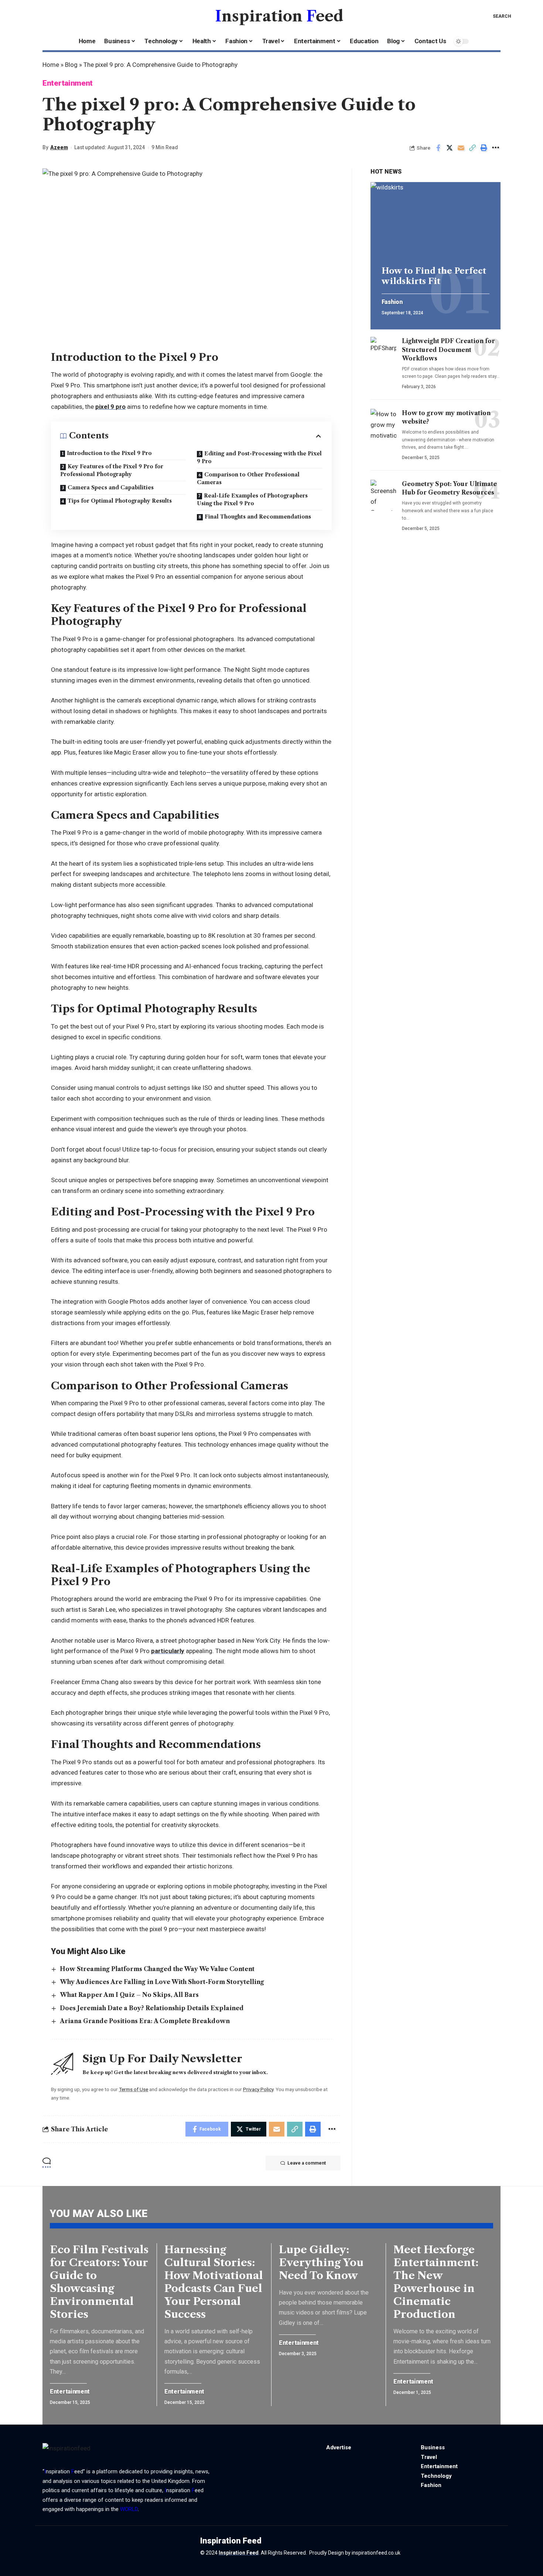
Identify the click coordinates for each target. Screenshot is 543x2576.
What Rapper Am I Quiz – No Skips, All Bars (129, 1995)
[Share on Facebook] (438, 148)
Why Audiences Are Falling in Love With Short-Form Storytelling (162, 1982)
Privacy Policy (258, 2089)
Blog (71, 65)
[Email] (461, 148)
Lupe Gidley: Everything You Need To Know (321, 2262)
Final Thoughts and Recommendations (258, 517)
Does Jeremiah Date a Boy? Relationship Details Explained (152, 2008)
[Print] (484, 148)
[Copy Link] (472, 148)
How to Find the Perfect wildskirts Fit (434, 276)
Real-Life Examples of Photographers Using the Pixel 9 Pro (252, 500)
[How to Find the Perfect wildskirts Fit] (436, 221)
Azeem (59, 147)
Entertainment (68, 83)
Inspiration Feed (239, 2553)
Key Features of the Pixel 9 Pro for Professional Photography (112, 470)
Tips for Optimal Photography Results (120, 501)
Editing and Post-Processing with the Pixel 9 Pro (259, 457)
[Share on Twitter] (450, 148)
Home (51, 65)
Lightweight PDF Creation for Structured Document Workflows (448, 349)
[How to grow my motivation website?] (383, 424)
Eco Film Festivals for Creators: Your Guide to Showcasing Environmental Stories (99, 2282)
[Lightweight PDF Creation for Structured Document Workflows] (383, 352)
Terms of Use (134, 2089)
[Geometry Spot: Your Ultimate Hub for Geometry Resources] (383, 495)
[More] (495, 148)
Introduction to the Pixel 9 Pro (109, 453)
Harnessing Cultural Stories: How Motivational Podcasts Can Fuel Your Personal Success (214, 2282)
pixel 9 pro (110, 407)
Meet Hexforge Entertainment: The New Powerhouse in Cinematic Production (436, 2282)
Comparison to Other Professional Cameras (248, 478)
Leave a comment (307, 2163)
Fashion (392, 302)
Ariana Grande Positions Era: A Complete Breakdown (145, 2021)
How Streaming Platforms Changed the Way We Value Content (157, 1969)
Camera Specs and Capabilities (111, 488)
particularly (168, 1651)
